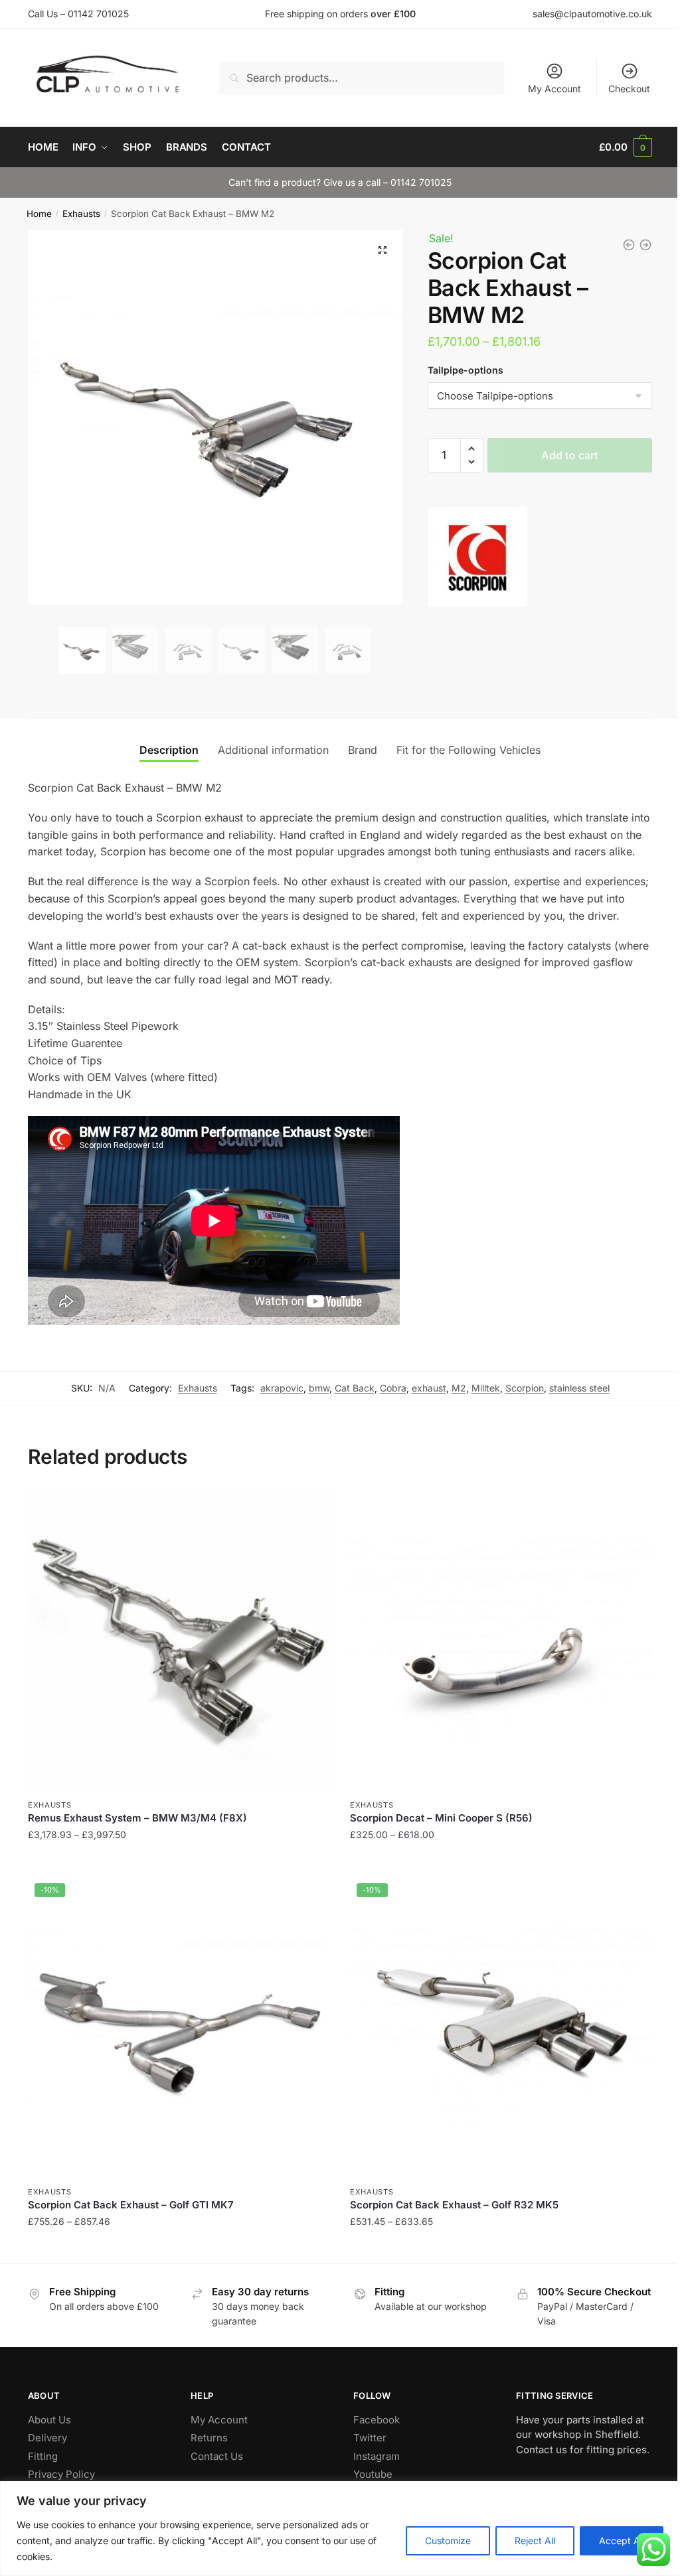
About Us (49, 2420)
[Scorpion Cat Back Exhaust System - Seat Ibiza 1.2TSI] (629, 245)
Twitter (370, 2438)
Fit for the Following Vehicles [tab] (468, 750)
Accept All (622, 2540)
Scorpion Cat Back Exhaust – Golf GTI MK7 (131, 2205)
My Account (554, 89)
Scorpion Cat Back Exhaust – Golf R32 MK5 (454, 2205)
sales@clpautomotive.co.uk (592, 14)
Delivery (47, 2438)
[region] (340, 2529)
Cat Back (355, 1388)
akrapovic (282, 1388)
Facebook (377, 2420)
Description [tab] (169, 750)
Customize (448, 2540)
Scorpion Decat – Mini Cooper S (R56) (441, 1818)
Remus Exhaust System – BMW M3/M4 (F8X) (137, 1818)
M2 (459, 1388)
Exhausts (81, 214)
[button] (382, 250)
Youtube (373, 2474)
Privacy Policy (61, 2474)
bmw (319, 1388)
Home (39, 214)
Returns (209, 2438)
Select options (179, 1861)
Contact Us (217, 2456)
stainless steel (579, 1388)
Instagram (377, 2456)
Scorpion (525, 1388)
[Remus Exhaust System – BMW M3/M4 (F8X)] (179, 1641)
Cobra (393, 1388)
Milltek (486, 1388)
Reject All (535, 2540)
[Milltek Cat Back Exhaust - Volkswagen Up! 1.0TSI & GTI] (645, 245)
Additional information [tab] (273, 750)
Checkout (629, 89)
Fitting (43, 2456)
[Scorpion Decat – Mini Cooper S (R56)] (501, 1641)
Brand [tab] (363, 750)
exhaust (429, 1388)
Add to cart (570, 455)
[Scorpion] (477, 559)
